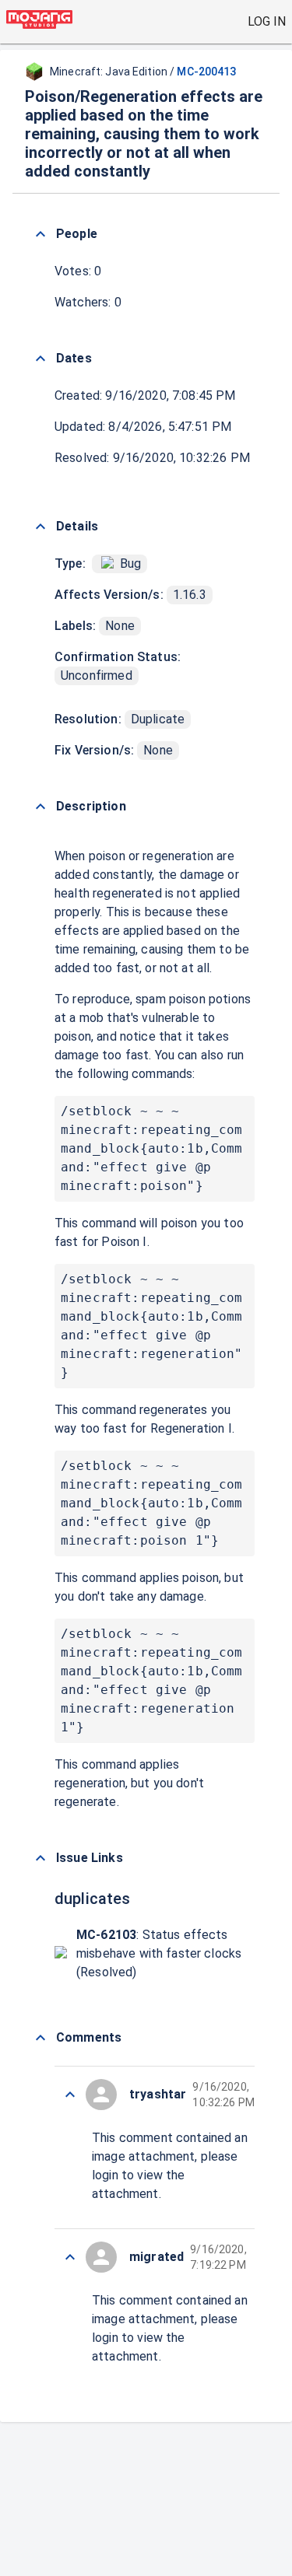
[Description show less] (40, 807)
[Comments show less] (40, 2038)
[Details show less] (40, 527)
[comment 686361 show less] (70, 2095)
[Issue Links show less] (40, 1858)
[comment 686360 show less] (70, 2257)
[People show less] (40, 234)
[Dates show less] (40, 359)
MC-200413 (206, 72)
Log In (267, 21)
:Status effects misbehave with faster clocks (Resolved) (159, 1953)
